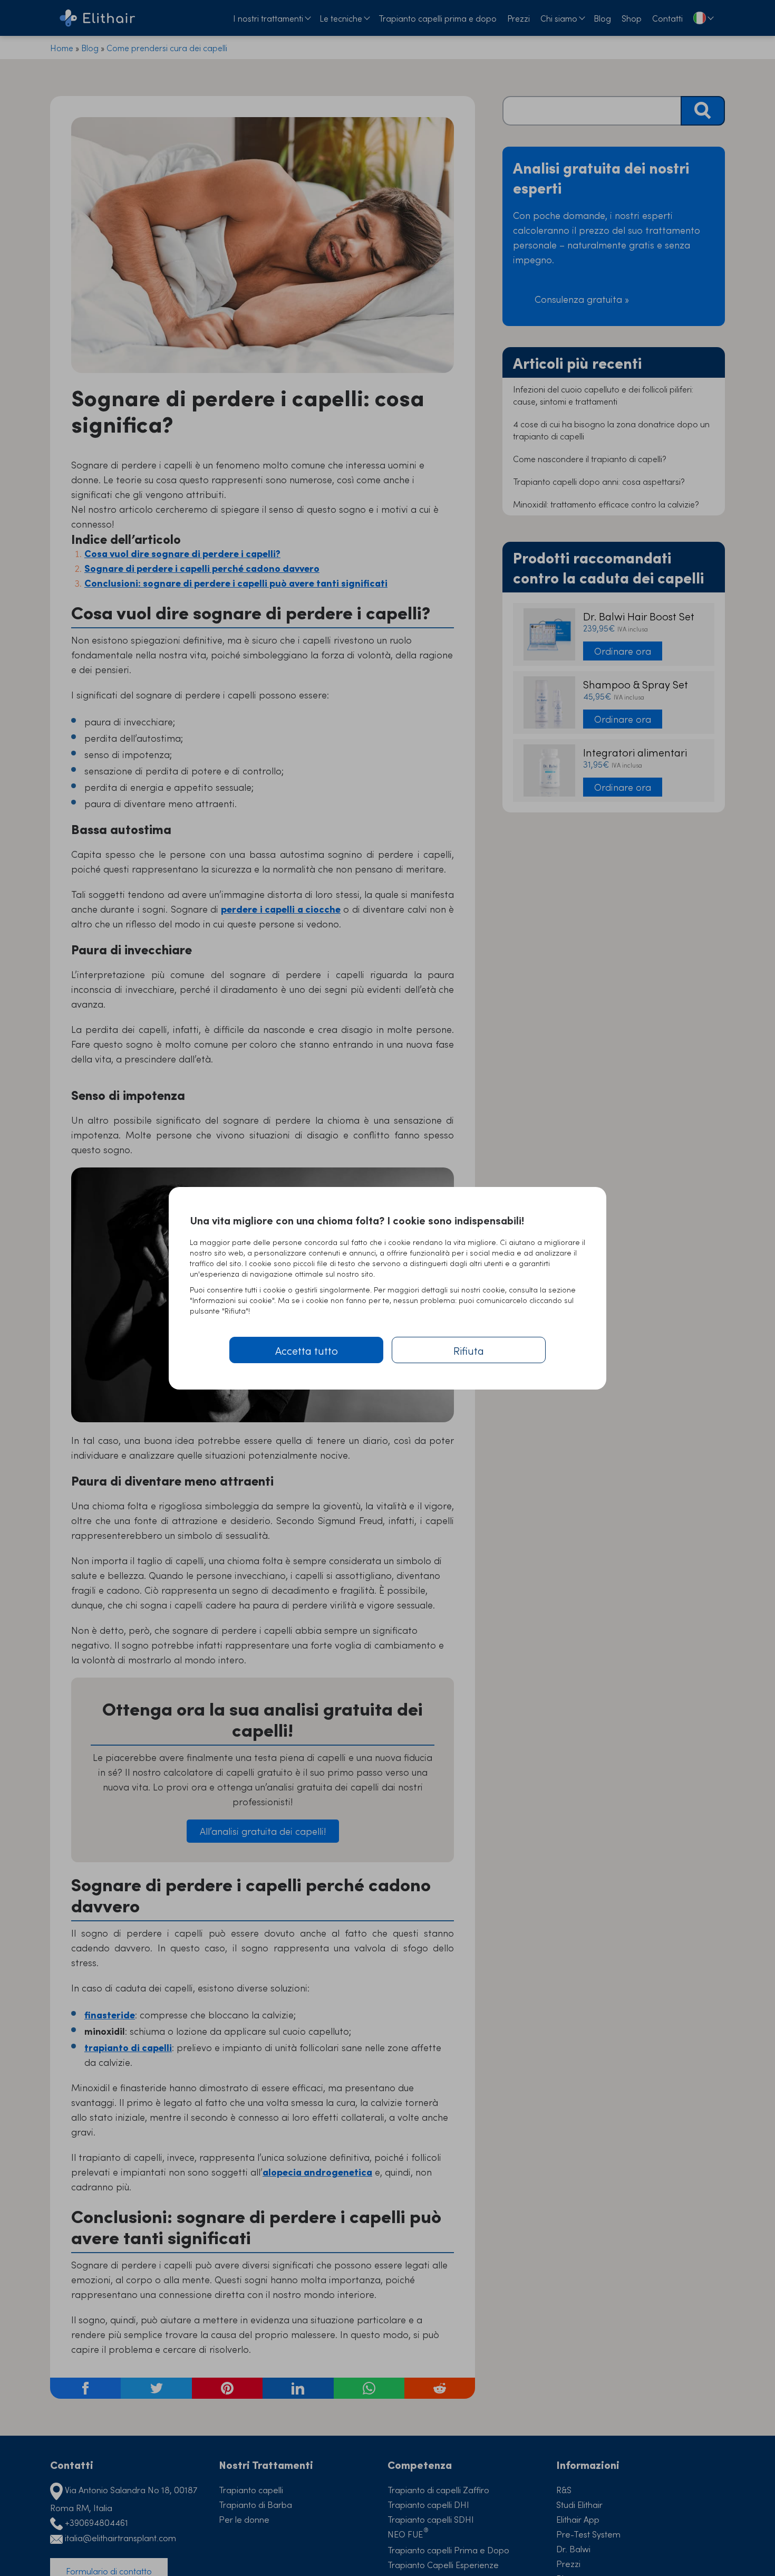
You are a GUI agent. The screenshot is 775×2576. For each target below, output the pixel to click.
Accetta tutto (307, 1350)
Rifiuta (469, 1350)
